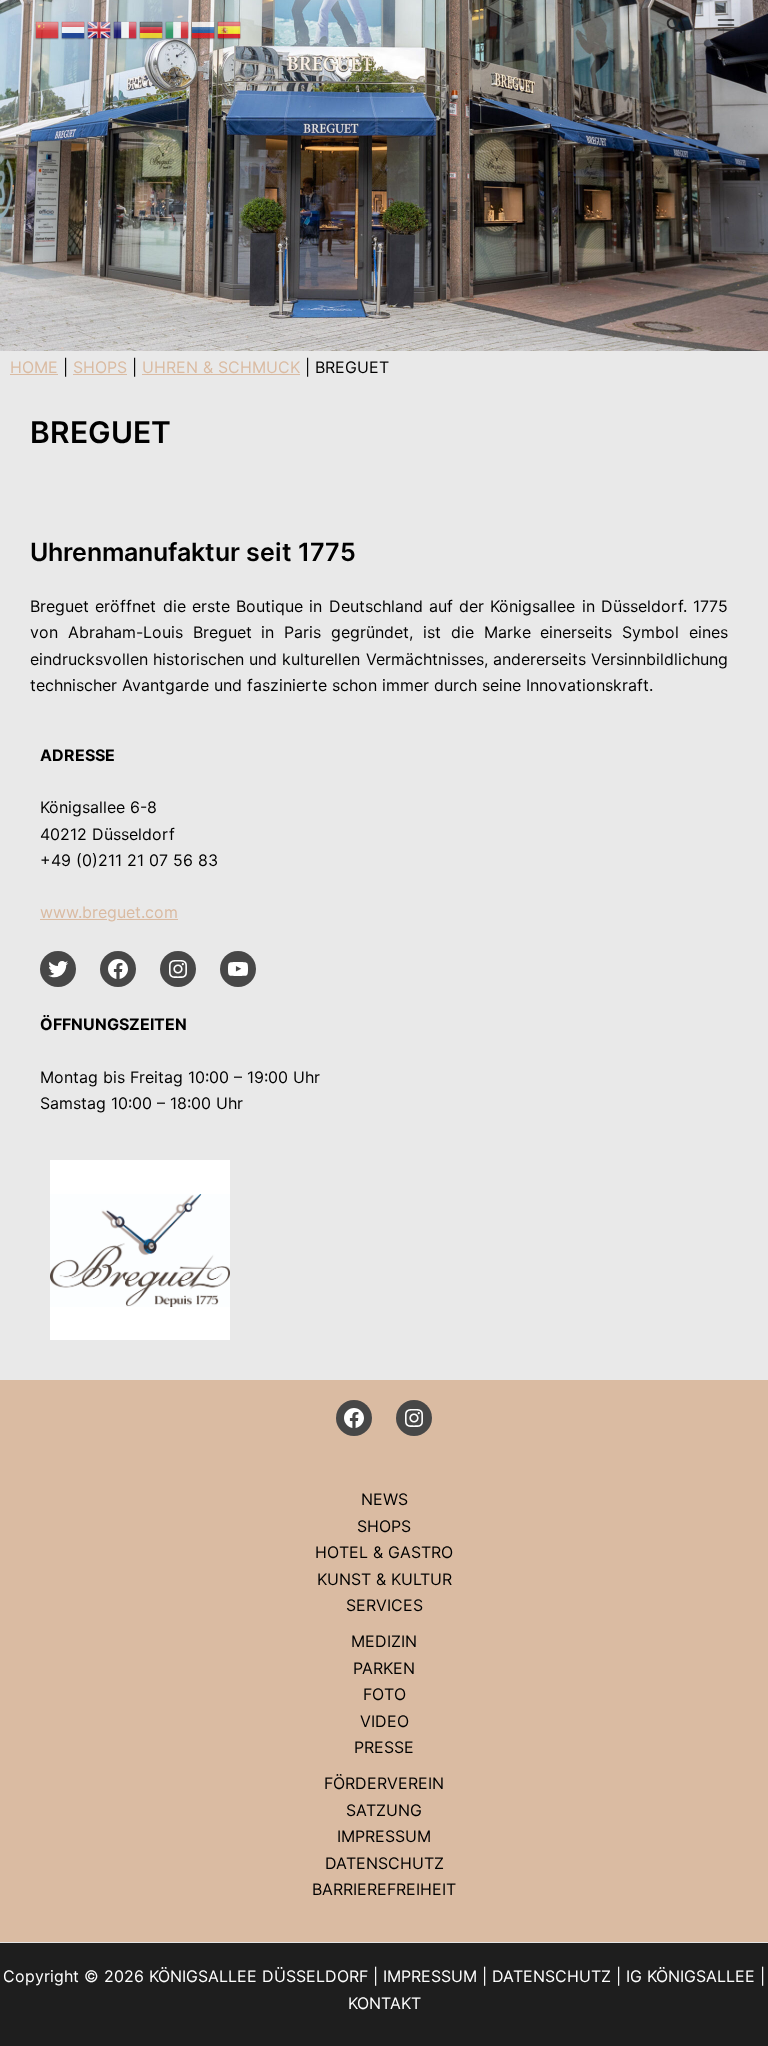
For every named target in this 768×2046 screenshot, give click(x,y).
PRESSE (384, 1747)
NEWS (384, 1499)
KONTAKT (384, 2003)
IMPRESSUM (384, 1836)
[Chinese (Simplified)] (48, 28)
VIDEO (384, 1721)
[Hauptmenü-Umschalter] (726, 25)
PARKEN (384, 1668)
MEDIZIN (384, 1641)
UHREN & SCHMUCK (221, 367)
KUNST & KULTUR (384, 1579)
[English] (100, 28)
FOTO (384, 1694)
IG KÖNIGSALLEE (690, 1976)
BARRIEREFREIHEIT (384, 1889)
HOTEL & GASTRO (384, 1552)
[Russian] (204, 28)
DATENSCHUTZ (384, 1863)
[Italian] (178, 28)
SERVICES (384, 1605)
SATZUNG (384, 1810)
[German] (152, 28)
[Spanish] (230, 28)
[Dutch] (74, 28)
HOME (34, 367)
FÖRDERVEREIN (384, 1783)
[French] (126, 28)
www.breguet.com (109, 912)
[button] (675, 25)
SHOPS (100, 367)
